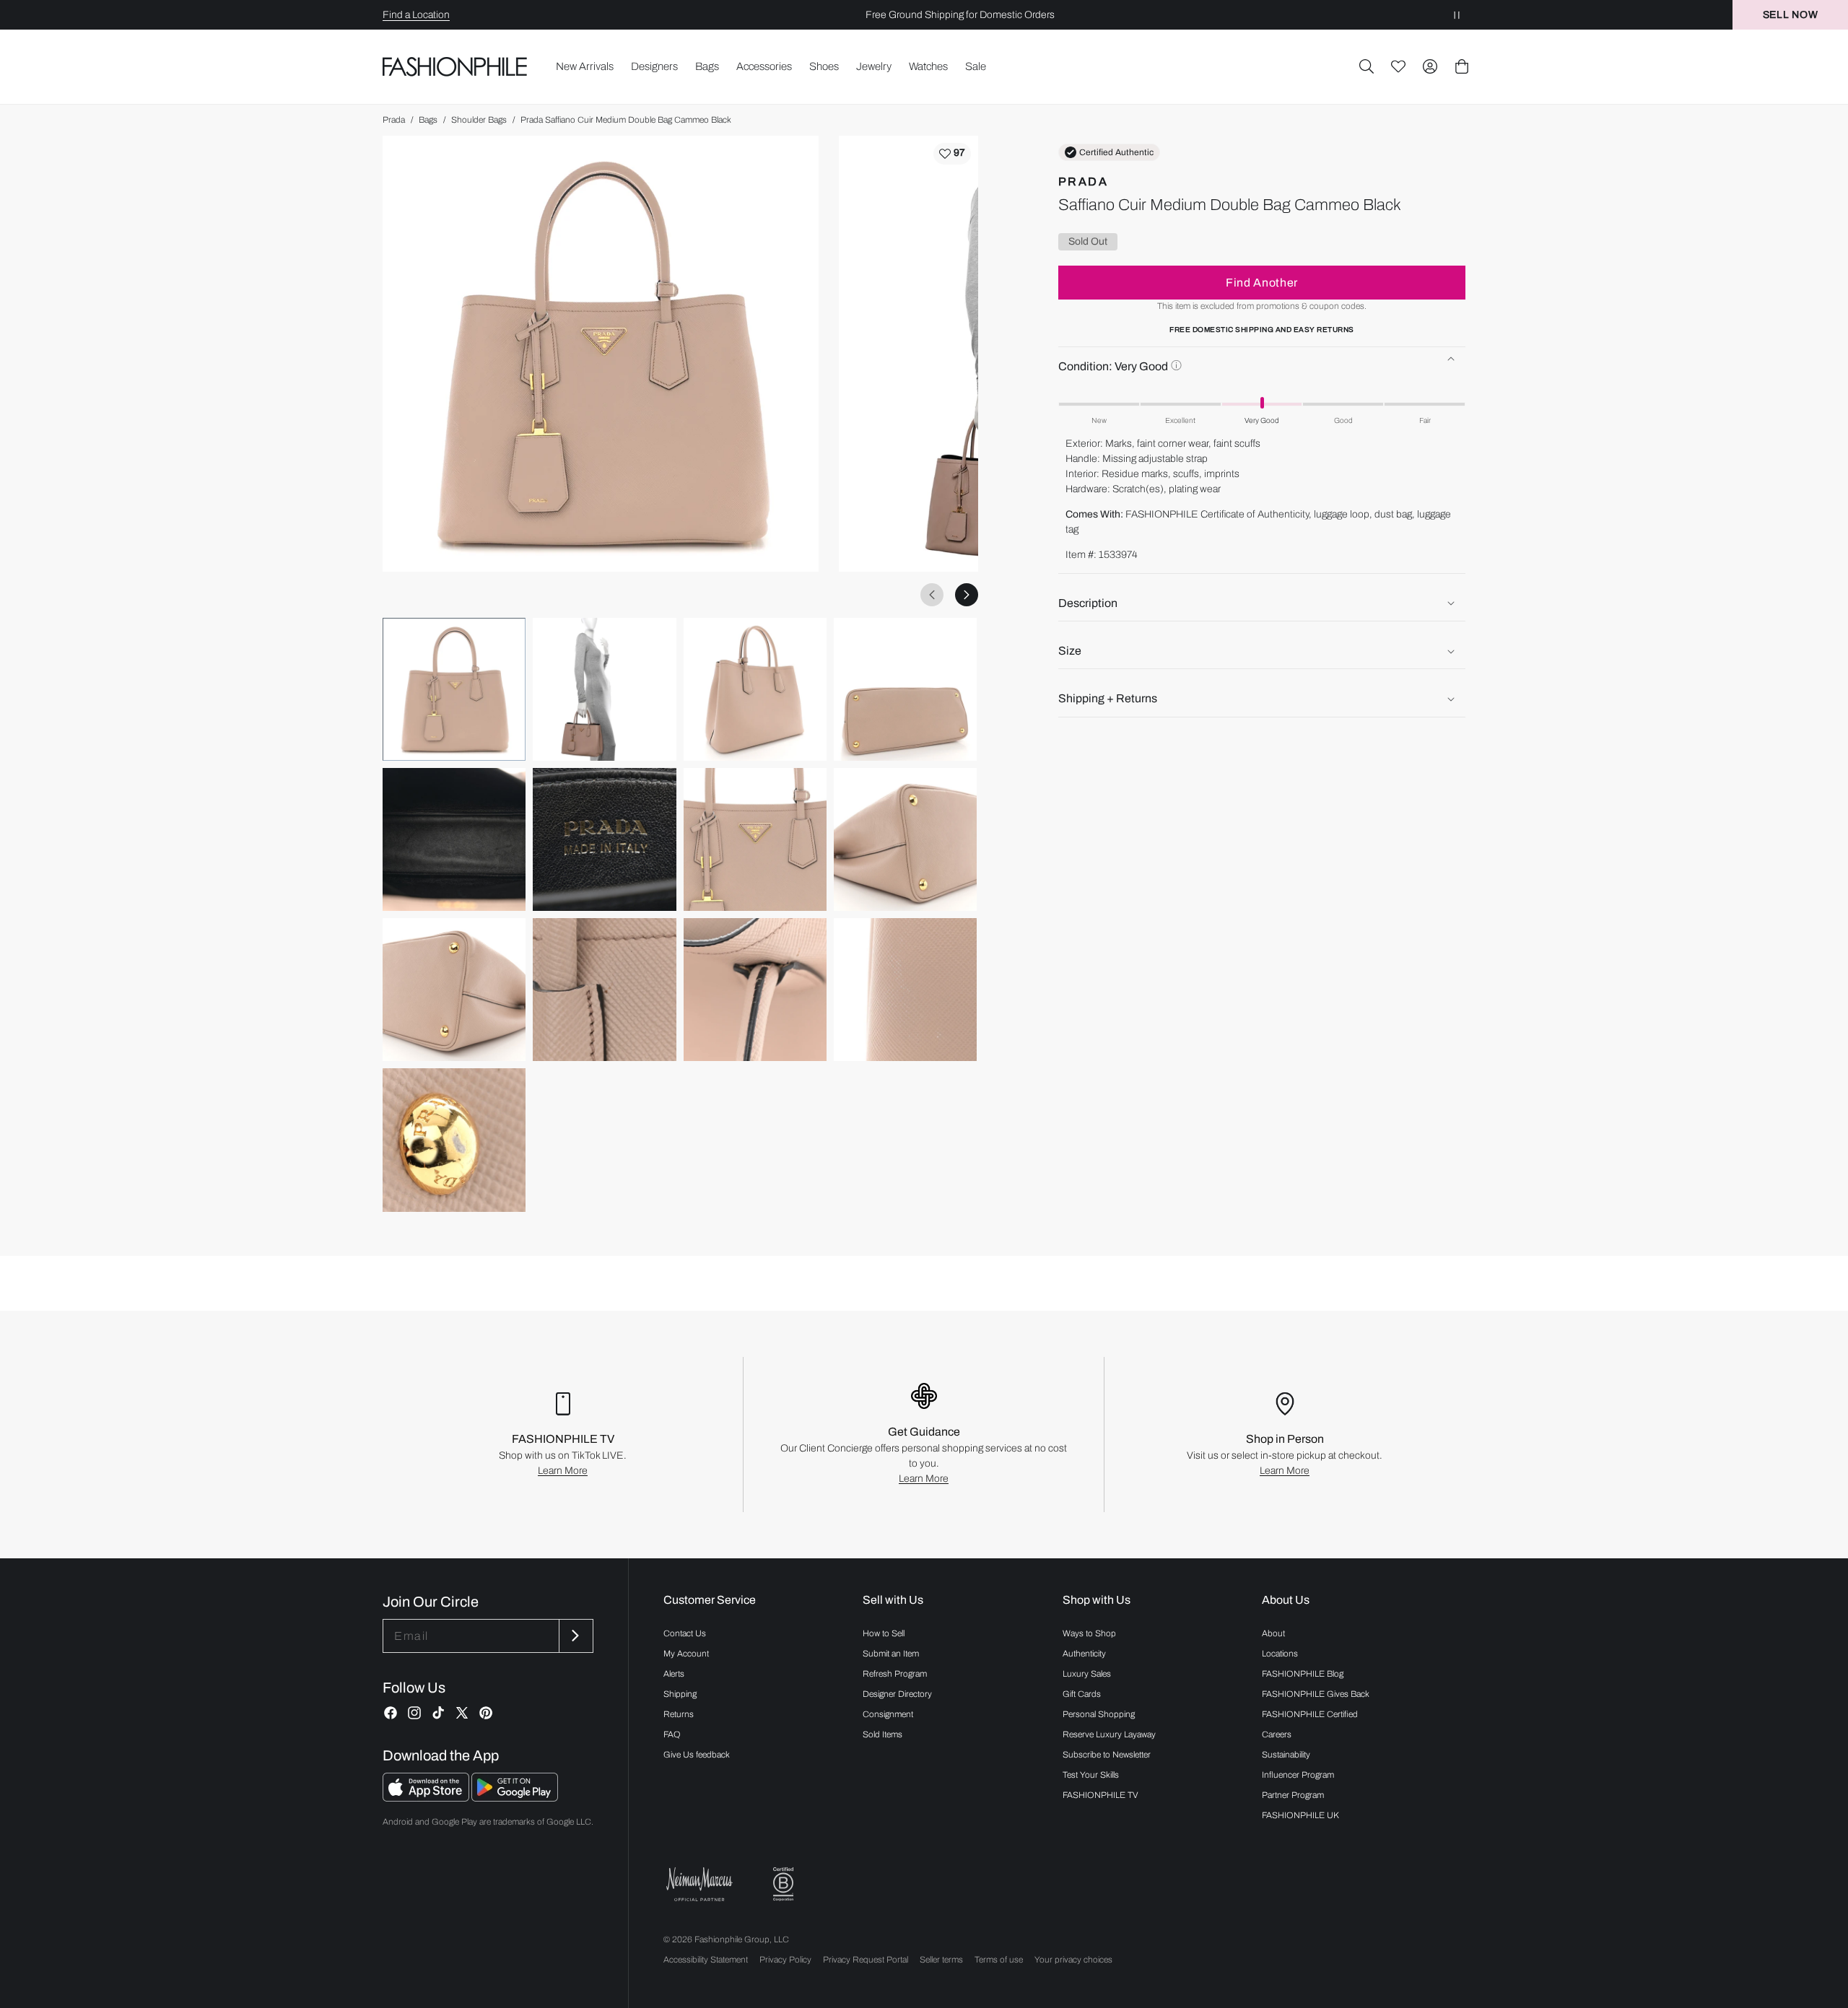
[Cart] (1462, 66)
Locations (1280, 1654)
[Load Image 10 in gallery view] (604, 990)
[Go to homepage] (455, 66)
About (1273, 1633)
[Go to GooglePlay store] (515, 1798)
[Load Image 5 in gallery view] (454, 839)
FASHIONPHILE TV (1100, 1795)
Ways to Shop (1089, 1633)
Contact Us (685, 1633)
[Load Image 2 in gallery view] (604, 689)
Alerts (674, 1674)
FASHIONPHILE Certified (1310, 1714)
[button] (1367, 66)
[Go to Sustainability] (783, 1884)
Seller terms (941, 1960)
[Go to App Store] (427, 1798)
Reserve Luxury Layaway (1109, 1734)
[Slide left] (932, 595)
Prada (394, 120)
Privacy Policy (785, 1960)
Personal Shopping (1099, 1714)
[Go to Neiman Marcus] (699, 1884)
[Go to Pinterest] (486, 1713)
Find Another (1262, 283)
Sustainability (1286, 1755)
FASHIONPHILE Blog (1303, 1674)
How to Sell (884, 1633)
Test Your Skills (1091, 1775)
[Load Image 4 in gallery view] (905, 689)
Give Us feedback (697, 1755)
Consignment (888, 1714)
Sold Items (882, 1734)
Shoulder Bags (479, 120)
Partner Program (1293, 1795)
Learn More (563, 1471)
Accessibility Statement (706, 1960)
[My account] (1430, 66)
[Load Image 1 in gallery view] (454, 689)
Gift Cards (1082, 1694)
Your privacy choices (1073, 1960)
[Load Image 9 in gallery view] (454, 990)
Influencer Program (1298, 1775)
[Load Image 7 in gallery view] (755, 839)
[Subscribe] (575, 1636)
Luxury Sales (1087, 1674)
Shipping (680, 1694)
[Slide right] (967, 595)
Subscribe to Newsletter (1107, 1755)
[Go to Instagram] (414, 1713)
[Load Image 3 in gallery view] (755, 689)
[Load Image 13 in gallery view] (454, 1140)
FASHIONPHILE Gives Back (1316, 1694)
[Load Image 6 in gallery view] (604, 839)
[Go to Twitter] (462, 1713)
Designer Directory (897, 1694)
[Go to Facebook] (391, 1713)
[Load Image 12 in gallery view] (905, 990)
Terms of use (999, 1960)
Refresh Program (895, 1674)
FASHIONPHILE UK (1300, 1815)
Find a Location (416, 15)
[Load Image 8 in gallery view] (905, 839)
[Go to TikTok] (438, 1713)
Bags (428, 120)
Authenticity (1084, 1654)
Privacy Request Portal (866, 1960)
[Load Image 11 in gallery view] (755, 990)
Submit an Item (891, 1654)
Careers (1277, 1734)
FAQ (672, 1734)
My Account (686, 1654)
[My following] (1398, 66)
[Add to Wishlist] (952, 154)
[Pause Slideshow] (1457, 15)
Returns (679, 1714)
